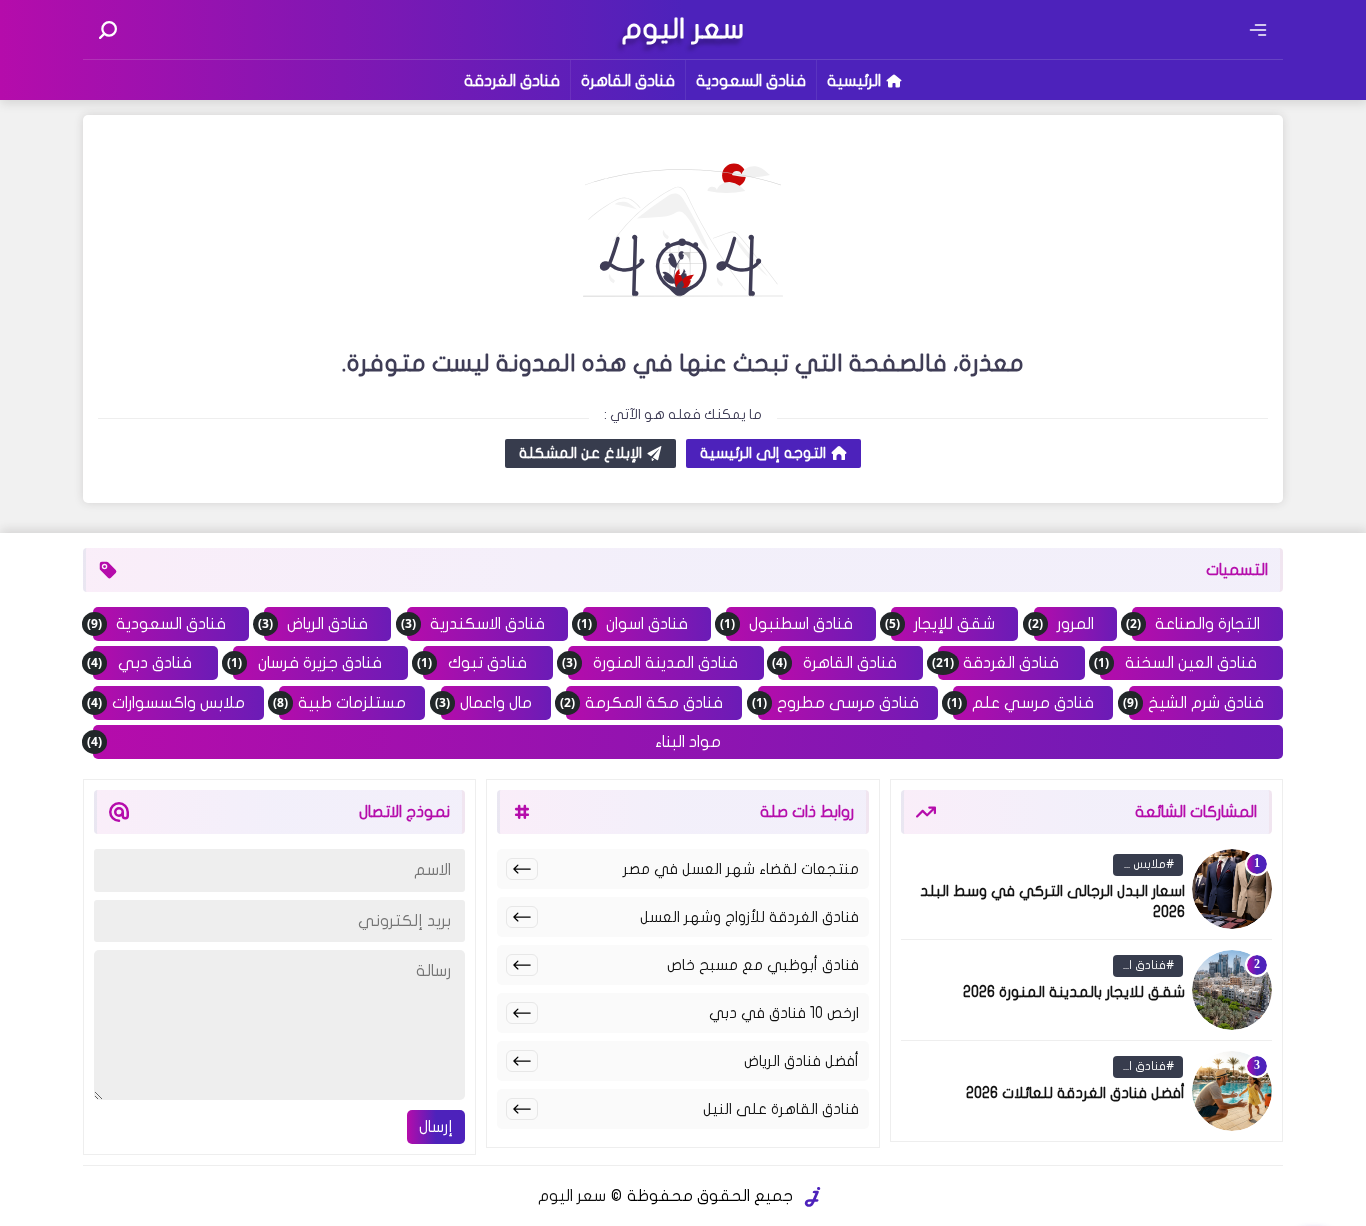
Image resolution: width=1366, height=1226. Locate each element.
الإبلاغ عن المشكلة (580, 453)
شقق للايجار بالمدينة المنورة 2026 (1074, 992)
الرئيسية (854, 81)
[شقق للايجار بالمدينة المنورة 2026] (1232, 990)
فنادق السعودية (751, 81)
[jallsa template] (813, 1197)
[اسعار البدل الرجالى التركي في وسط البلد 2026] (1232, 889)
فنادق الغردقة (512, 81)
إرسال (436, 1127)
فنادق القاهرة (628, 81)
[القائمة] (1258, 30)
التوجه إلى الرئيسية (763, 453)
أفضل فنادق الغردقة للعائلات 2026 (1075, 1093)
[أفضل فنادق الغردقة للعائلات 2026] (1232, 1091)
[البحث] (108, 30)
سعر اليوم (572, 1196)
